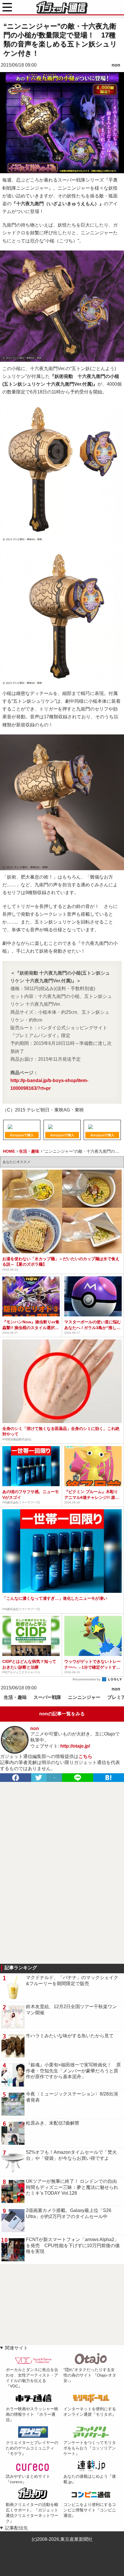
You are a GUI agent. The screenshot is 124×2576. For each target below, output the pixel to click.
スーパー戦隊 (47, 1697)
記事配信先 (16, 2528)
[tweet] (39, 1778)
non (116, 65)
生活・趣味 (15, 1697)
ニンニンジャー (84, 1697)
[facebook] (16, 1778)
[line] (78, 1778)
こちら (85, 1756)
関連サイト (16, 2348)
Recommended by (87, 1679)
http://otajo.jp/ (75, 1746)
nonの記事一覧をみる (62, 1714)
